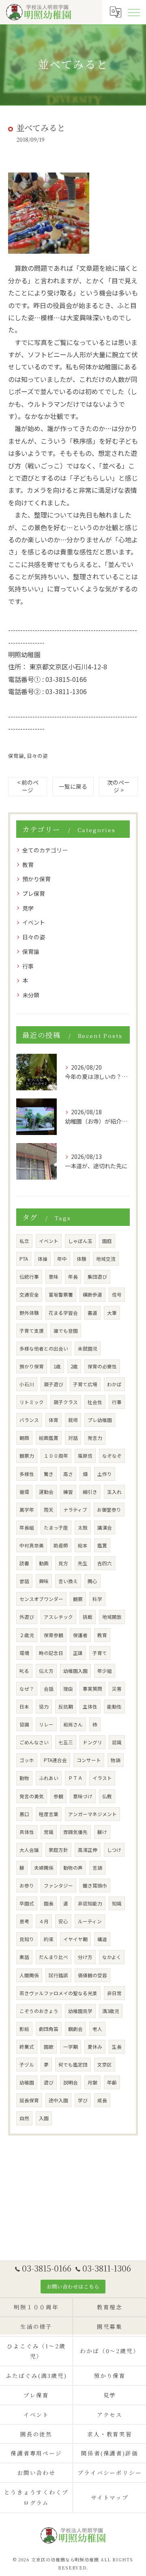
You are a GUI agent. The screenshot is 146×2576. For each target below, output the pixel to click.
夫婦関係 (44, 1868)
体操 (43, 1259)
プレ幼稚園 (100, 1420)
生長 (117, 2047)
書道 (92, 1313)
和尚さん (73, 1724)
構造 (102, 1939)
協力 (44, 1707)
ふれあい (49, 1778)
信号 (117, 1294)
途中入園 (58, 2100)
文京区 (105, 2065)
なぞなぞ (112, 1456)
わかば (114, 1384)
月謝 (92, 2082)
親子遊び (54, 1384)
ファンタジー (58, 1886)
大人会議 (29, 1850)
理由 (68, 1689)
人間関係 (29, 1975)
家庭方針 (58, 1850)
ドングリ (92, 1742)
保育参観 (54, 1635)
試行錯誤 (58, 1975)
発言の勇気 (32, 1796)
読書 (24, 1563)
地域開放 (112, 1617)
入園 (44, 2118)
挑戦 (88, 1617)
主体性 (90, 1707)
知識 (117, 1903)
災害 (117, 1689)
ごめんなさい (34, 1742)
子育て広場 (85, 1384)
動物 (24, 1778)
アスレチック (58, 1617)
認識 (117, 1742)
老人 (97, 2029)
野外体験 (29, 1313)
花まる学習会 (63, 1313)
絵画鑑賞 (49, 1438)
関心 (92, 1581)
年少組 (105, 1671)
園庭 (107, 1241)
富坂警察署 (61, 1294)
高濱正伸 (88, 1850)
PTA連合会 (55, 1760)
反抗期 (66, 1707)
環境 (24, 1653)
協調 (24, 1724)
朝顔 (24, 1438)
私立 (24, 1241)
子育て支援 (32, 1331)
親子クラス (66, 1402)
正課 (78, 1653)
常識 (49, 1832)
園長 (49, 1903)
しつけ (114, 1850)
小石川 (27, 1384)
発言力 (95, 1438)
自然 (24, 2118)
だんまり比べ (54, 1957)
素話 (24, 1957)
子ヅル (27, 2065)
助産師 (61, 1545)
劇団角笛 (49, 2029)
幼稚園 (27, 2082)
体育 (54, 1420)
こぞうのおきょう (39, 2011)
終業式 (27, 2047)
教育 (28, 865)
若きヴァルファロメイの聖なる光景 (58, 1993)
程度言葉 (49, 1814)
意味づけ (83, 1796)
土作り (105, 1474)
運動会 (46, 1492)
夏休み (95, 2047)
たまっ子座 (56, 1527)
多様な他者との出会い (44, 1348)
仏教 (107, 1796)
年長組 (27, 1527)
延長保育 (29, 2100)
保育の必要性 (102, 1366)
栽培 (73, 1420)
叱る (24, 1671)
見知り (27, 1939)
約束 (49, 1939)
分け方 (85, 1957)
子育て (100, 1653)
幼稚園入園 (75, 1671)
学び (83, 2100)
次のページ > (118, 786)
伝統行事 (29, 1277)
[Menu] (133, 12)
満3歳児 (111, 2011)
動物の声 (73, 1868)
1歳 (57, 1366)
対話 (73, 1438)
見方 (63, 1563)
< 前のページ (28, 786)
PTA (24, 1259)
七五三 (66, 1742)
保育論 (16, 756)
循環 (24, 1492)
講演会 (105, 1527)
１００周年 (56, 1456)
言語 (97, 1868)
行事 (28, 966)
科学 (97, 1599)
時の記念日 (51, 1653)
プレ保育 (34, 893)
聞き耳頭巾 (95, 1886)
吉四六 (105, 1563)
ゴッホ (27, 1760)
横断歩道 (92, 1294)
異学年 (27, 1510)
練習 (68, 1492)
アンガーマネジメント (92, 1814)
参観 (58, 1796)
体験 (82, 1259)
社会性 (95, 1402)
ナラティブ (75, 1510)
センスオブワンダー (41, 1599)
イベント (34, 922)
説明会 (71, 2082)
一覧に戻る (73, 786)
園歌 (49, 2047)
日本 (24, 1707)
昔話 (24, 1581)
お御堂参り (109, 1510)
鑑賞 (102, 1545)
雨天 (49, 1510)
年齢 (112, 2082)
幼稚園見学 (80, 2011)
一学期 (71, 2047)
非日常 (114, 1993)
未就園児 (88, 1348)
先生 (83, 1563)
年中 (62, 1259)
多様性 (27, 1474)
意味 (54, 1277)
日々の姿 (37, 756)
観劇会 (75, 2029)
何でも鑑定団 (73, 2065)
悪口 (24, 1814)
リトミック (32, 1402)
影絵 (24, 2029)
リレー (46, 1724)
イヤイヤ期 (75, 1939)
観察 (78, 1599)
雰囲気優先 (75, 1832)
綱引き (90, 1492)
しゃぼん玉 (80, 1241)
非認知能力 (90, 1903)
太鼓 (83, 1527)
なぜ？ (27, 1689)
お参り (27, 1886)
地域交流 (106, 1259)
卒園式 (27, 1903)
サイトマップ (110, 2497)
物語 (116, 1760)
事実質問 (92, 1689)
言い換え (68, 1581)
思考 (24, 1921)
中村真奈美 (32, 1545)
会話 (49, 1689)
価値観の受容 (92, 1975)
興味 (44, 1581)
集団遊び (97, 1277)
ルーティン (90, 1921)
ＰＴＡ (75, 1778)
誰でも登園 (66, 1331)
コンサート (89, 1760)
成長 (102, 2100)
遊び (49, 2082)
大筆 (112, 1313)
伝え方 (46, 1671)
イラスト (102, 1778)
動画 (44, 1563)
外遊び (27, 1617)
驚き (49, 1474)
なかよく (112, 1957)
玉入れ (114, 1492)
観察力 (27, 1456)
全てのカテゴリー (45, 850)
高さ (68, 1474)
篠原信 (85, 1456)
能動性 (114, 1707)
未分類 (31, 995)
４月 (44, 1921)
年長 (73, 1277)
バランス (29, 1420)
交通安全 (29, 1294)
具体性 (27, 1832)
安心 (63, 1921)
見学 (28, 908)
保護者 (80, 1635)
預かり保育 (36, 879)
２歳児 (27, 1635)
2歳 (74, 1366)
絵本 (83, 1545)
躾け (102, 1832)
